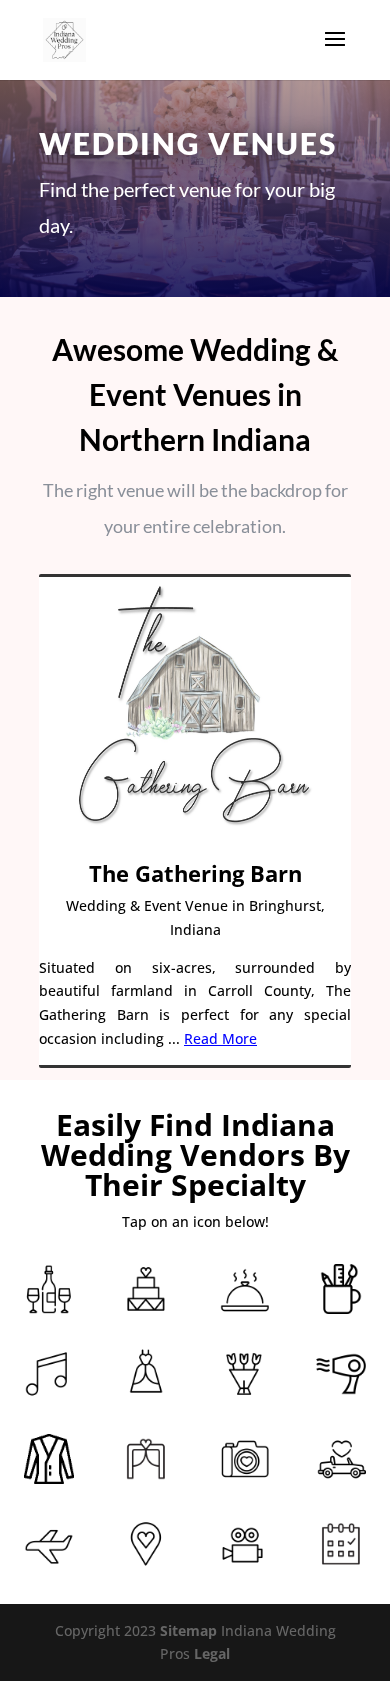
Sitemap (188, 1630)
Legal (212, 1653)
